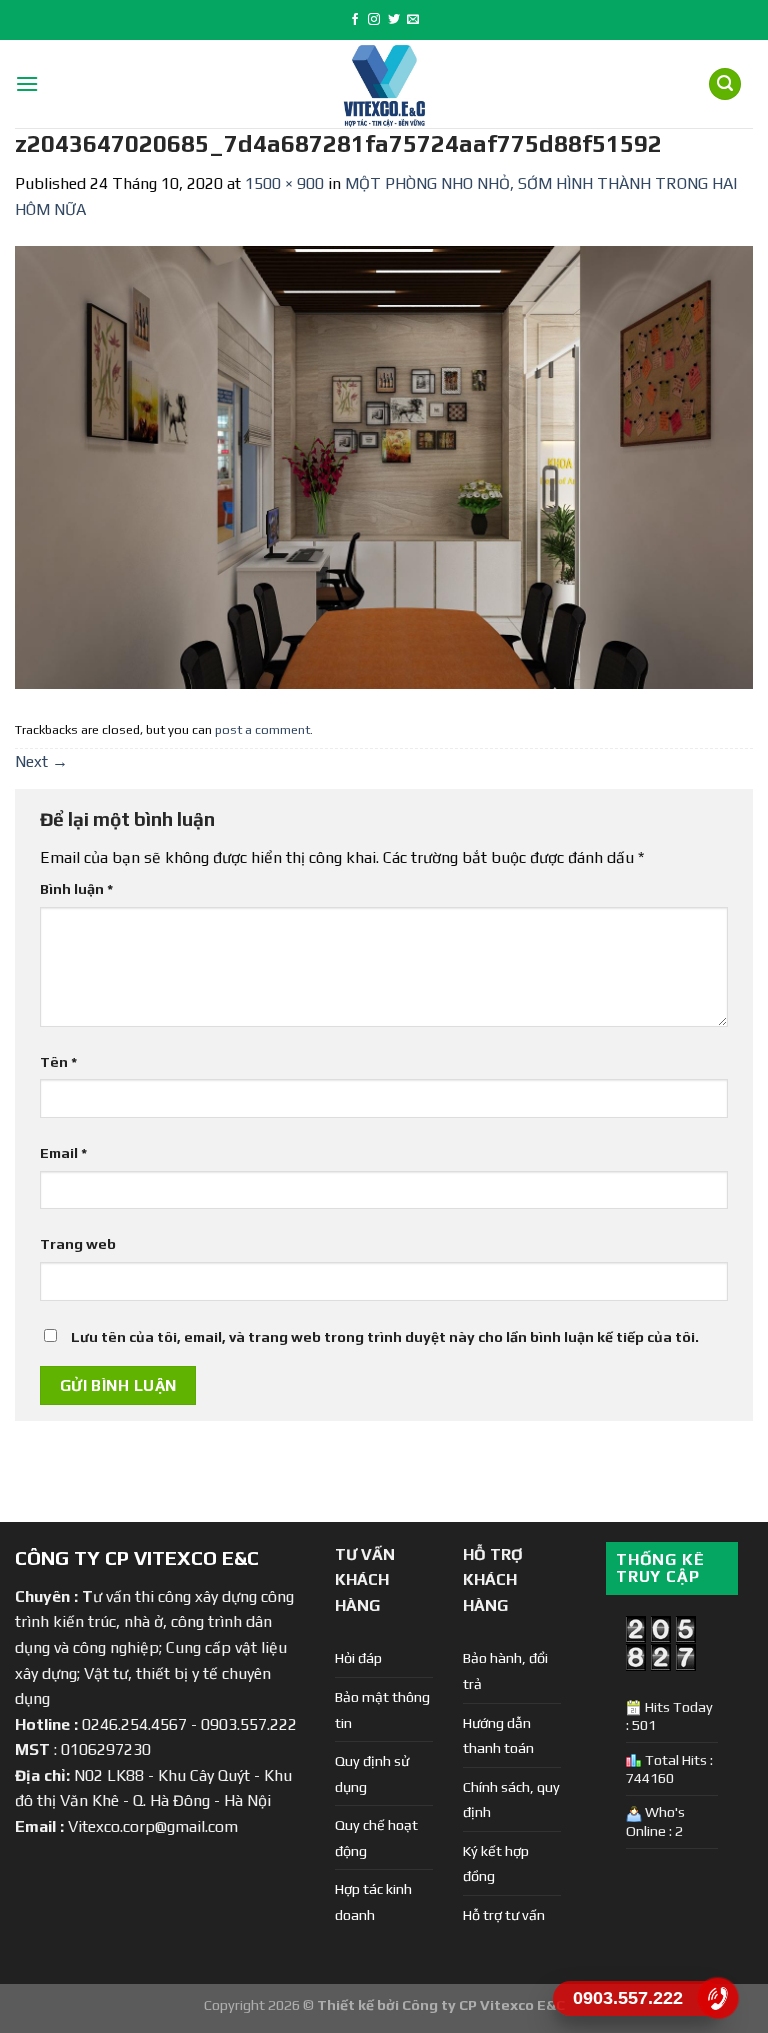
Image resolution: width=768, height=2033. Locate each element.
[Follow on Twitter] (394, 20)
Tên (58, 1062)
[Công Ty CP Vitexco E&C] (384, 84)
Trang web (78, 1244)
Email (63, 1153)
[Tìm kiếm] (725, 84)
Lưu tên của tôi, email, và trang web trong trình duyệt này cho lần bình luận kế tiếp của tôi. (385, 1337)
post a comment (262, 729)
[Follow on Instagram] (374, 20)
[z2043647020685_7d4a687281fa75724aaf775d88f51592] (384, 466)
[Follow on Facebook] (355, 20)
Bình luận (76, 889)
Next (41, 761)
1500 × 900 (284, 183)
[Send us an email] (413, 20)
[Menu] (27, 83)
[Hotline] (718, 1998)
